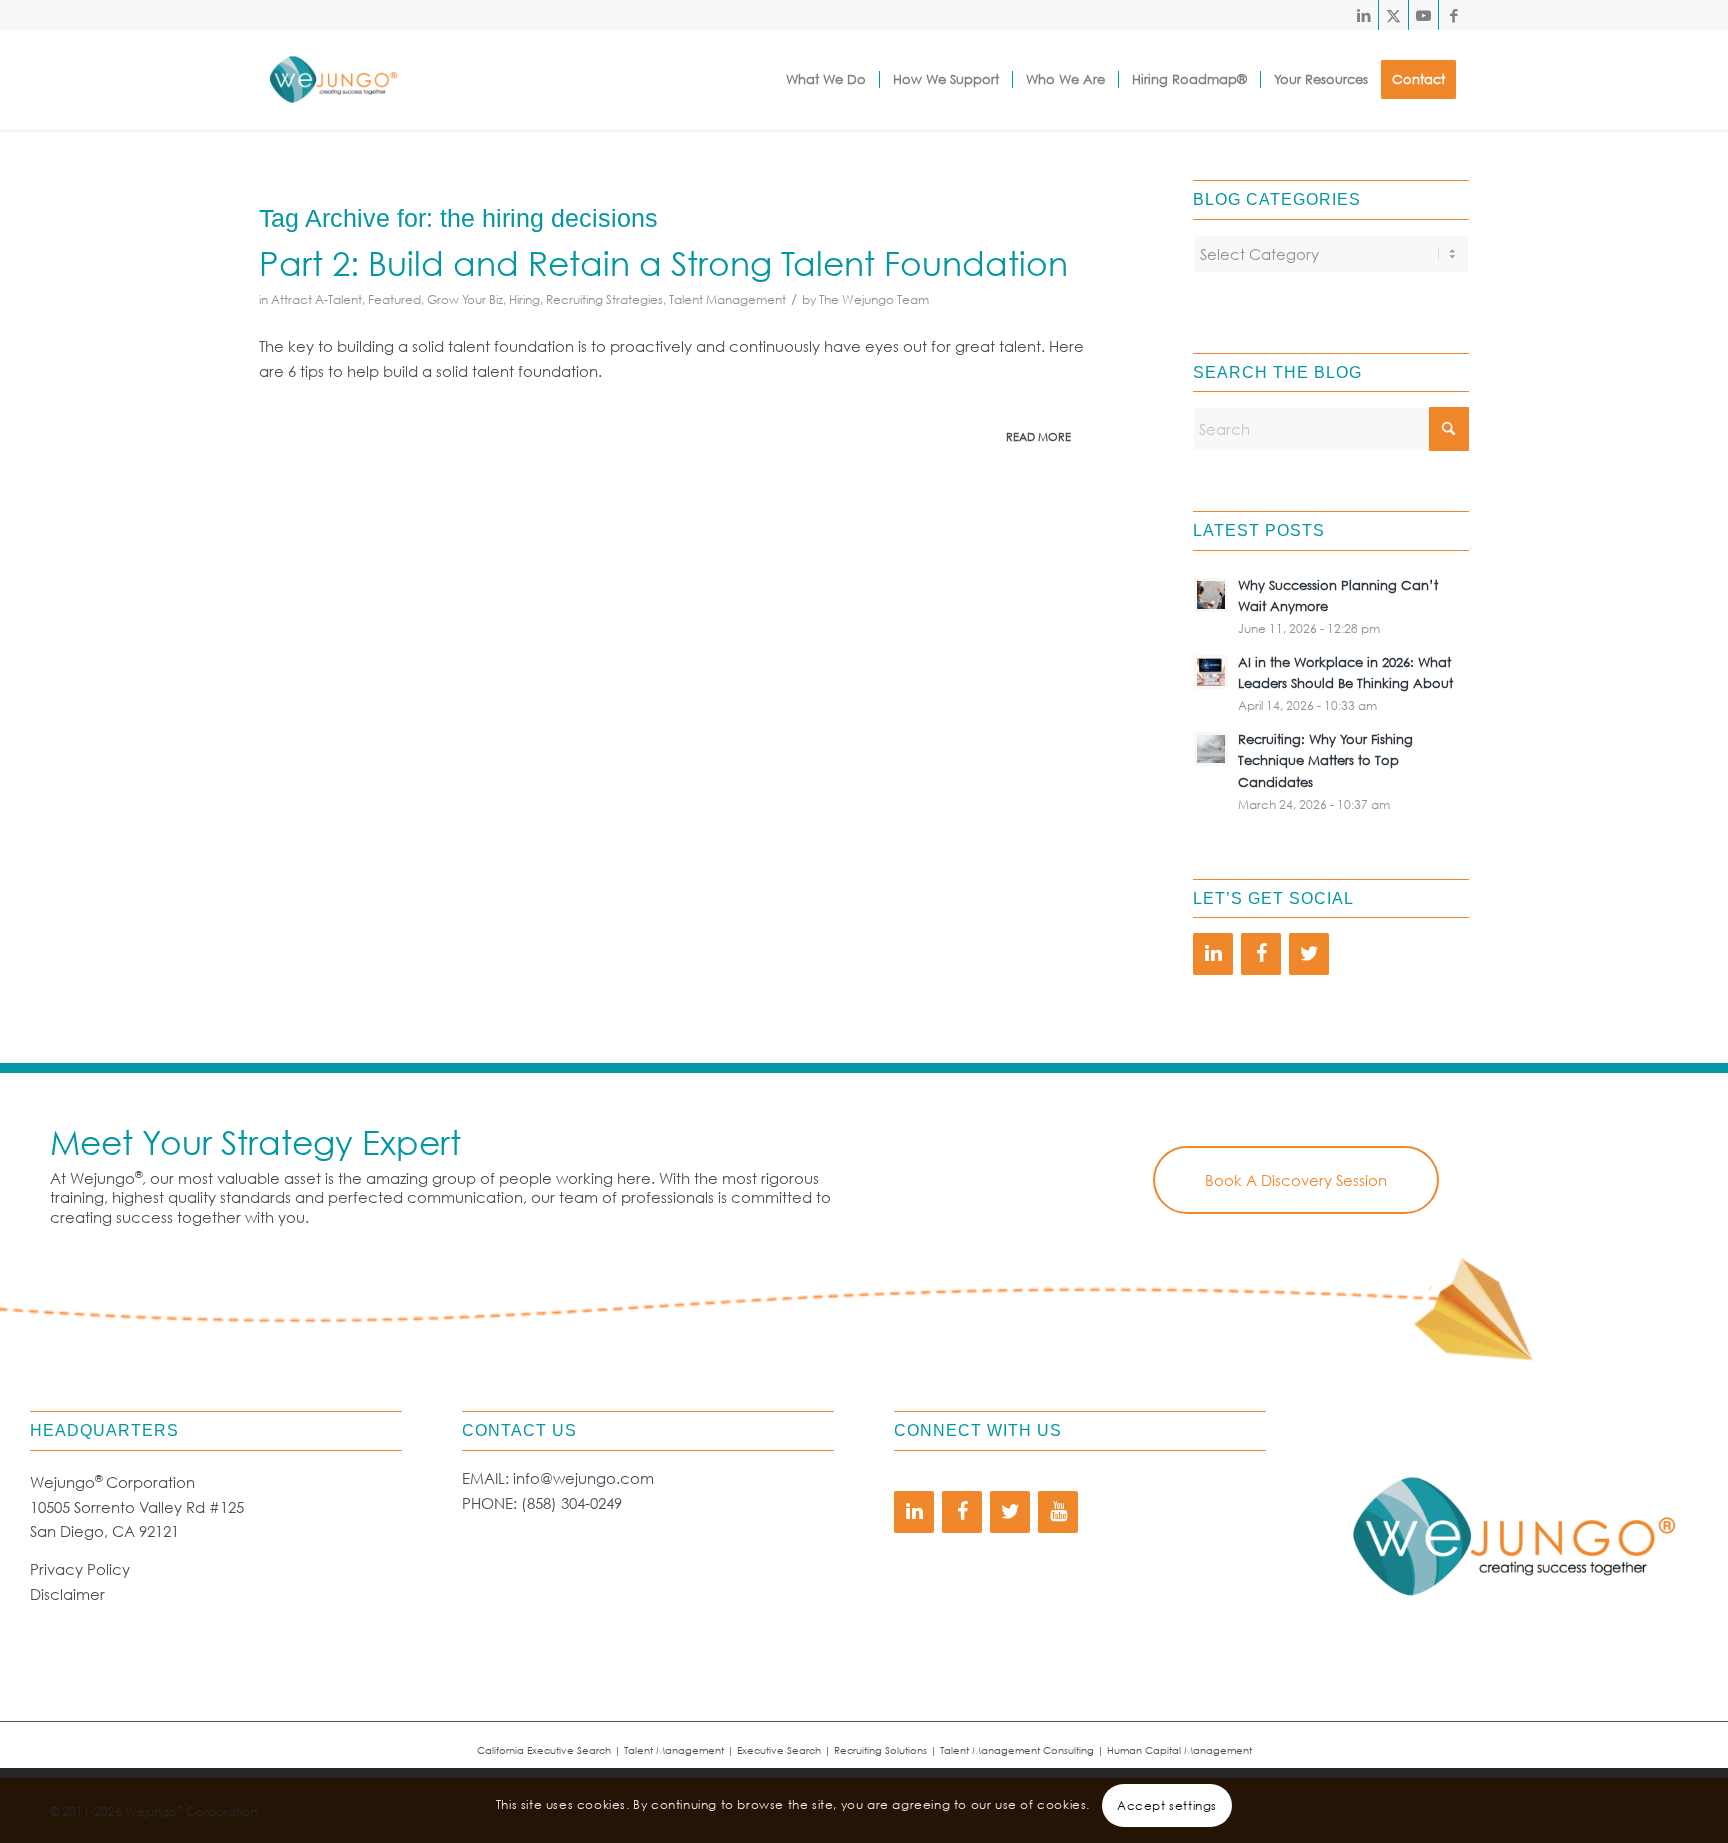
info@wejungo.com (583, 1478)
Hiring (524, 299)
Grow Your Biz (465, 299)
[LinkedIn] (1213, 954)
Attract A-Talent (316, 299)
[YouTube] (1058, 1512)
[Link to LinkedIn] (1363, 15)
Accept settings (1167, 1804)
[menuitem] (826, 80)
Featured (394, 299)
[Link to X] (1393, 15)
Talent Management (727, 299)
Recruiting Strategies (604, 299)
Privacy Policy (80, 1569)
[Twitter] (1309, 954)
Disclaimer (67, 1594)
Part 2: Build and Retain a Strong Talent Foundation (663, 262)
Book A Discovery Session (1296, 1180)
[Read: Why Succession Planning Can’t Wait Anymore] (1211, 595)
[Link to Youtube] (1423, 15)
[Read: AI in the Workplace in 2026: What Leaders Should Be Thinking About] (1211, 672)
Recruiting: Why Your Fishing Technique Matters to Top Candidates (1325, 761)
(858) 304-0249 (571, 1503)
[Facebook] (1261, 954)
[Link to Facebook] (1454, 15)
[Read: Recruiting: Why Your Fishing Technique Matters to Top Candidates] (1211, 749)
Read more (1038, 437)
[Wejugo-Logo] (332, 80)
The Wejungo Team (874, 299)
